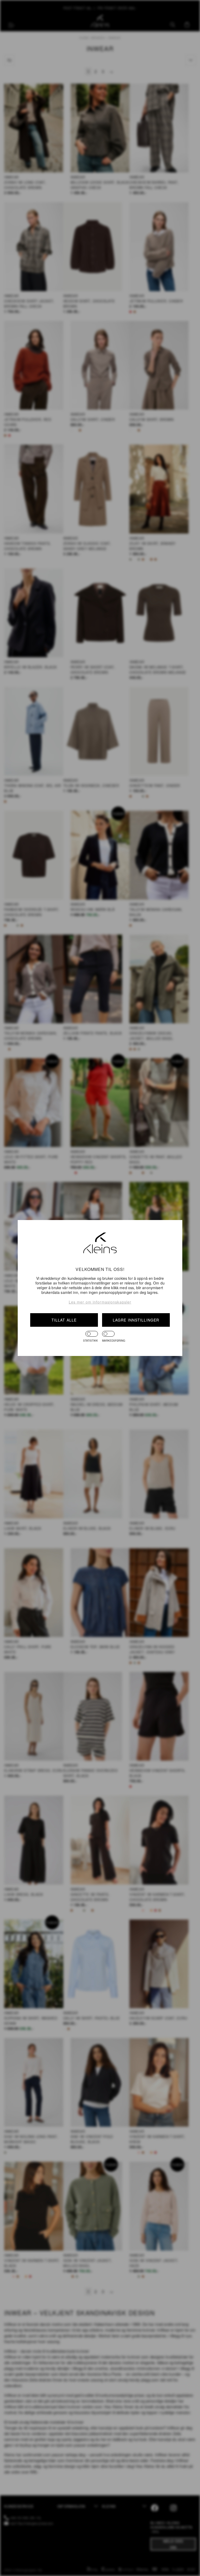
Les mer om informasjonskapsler (100, 1302)
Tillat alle (64, 1320)
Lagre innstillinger (136, 1320)
